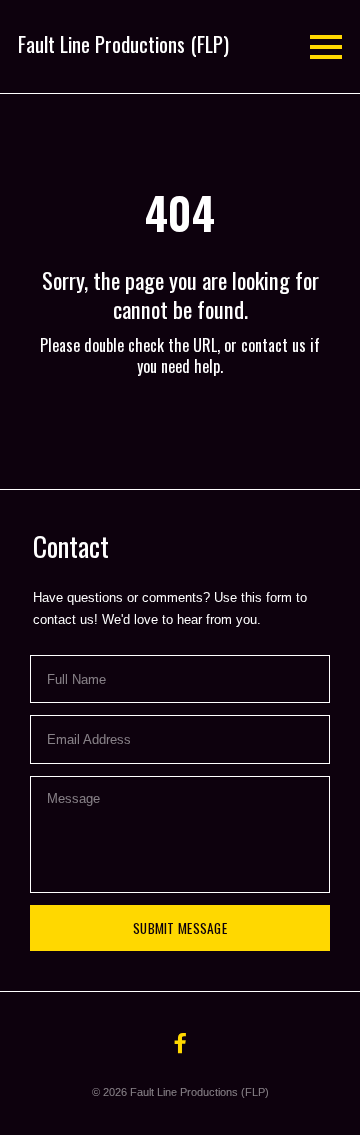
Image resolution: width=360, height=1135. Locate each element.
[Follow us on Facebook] (180, 1043)
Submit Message (180, 928)
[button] (123, 44)
